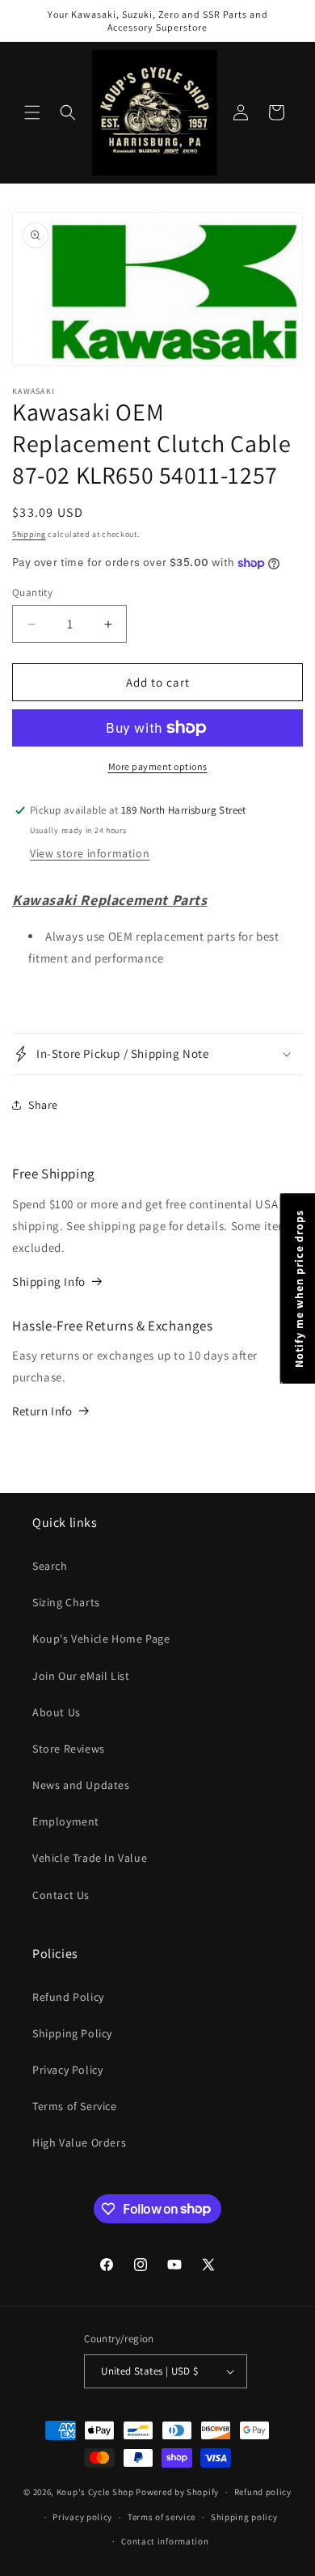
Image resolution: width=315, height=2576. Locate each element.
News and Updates (81, 1785)
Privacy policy (82, 2517)
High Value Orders (79, 2142)
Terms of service (162, 2517)
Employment (66, 1821)
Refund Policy (68, 1997)
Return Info (42, 1411)
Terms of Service (75, 2106)
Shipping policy (244, 2517)
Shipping (29, 534)
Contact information (165, 2541)
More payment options (158, 766)
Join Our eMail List (81, 1676)
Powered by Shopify (177, 2492)
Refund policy (263, 2492)
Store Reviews (69, 1749)
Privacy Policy (67, 2070)
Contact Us (61, 1895)
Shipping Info (49, 1282)
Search (50, 1566)
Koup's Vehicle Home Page (101, 1639)
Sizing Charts (66, 1602)
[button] (32, 112)
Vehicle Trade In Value (90, 1858)
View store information (90, 853)
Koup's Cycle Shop (95, 2492)
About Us (57, 1712)
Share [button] (43, 1105)
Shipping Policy (72, 2033)
